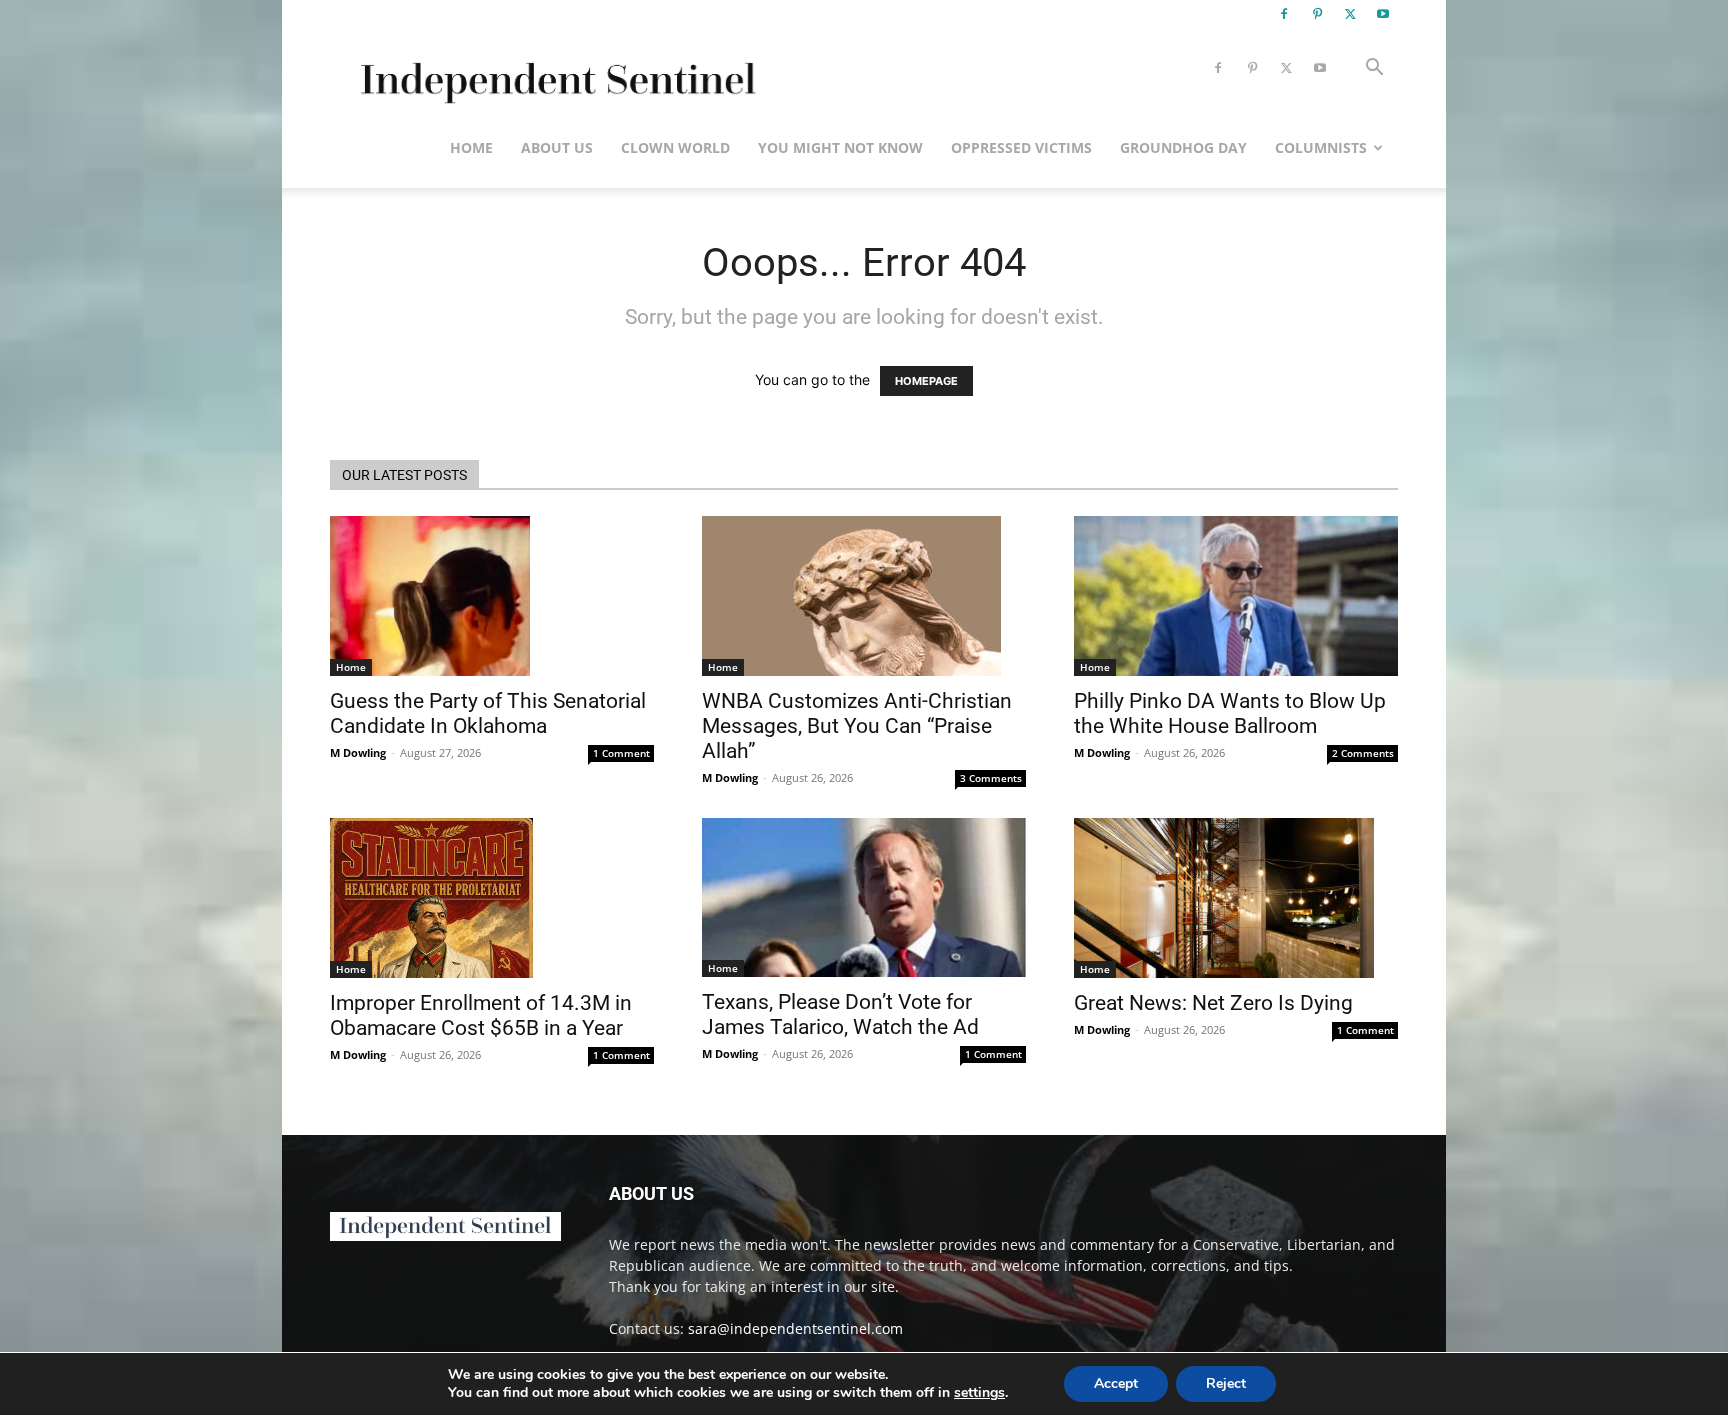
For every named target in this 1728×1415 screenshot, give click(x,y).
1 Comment (621, 753)
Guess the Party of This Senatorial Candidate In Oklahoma (488, 713)
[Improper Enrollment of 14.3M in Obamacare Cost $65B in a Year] (492, 898)
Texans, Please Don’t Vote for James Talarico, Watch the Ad (840, 1014)
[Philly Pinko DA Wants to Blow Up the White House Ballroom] (1236, 596)
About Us (557, 147)
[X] (1350, 14)
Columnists (1321, 147)
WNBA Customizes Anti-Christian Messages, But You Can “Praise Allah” (857, 726)
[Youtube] (1383, 14)
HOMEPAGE (926, 381)
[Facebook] (1284, 14)
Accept (1116, 1383)
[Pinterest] (1317, 14)
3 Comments (991, 778)
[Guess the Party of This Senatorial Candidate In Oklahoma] (492, 596)
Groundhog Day (1183, 147)
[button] (1374, 69)
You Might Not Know (840, 147)
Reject (1226, 1383)
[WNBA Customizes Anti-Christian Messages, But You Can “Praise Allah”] (864, 596)
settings (979, 1393)
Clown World (675, 147)
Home (471, 147)
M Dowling (358, 752)
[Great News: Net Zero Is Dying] (1236, 898)
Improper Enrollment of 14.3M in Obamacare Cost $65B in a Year (481, 1015)
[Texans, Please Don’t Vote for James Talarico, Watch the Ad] (864, 897)
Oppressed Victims (1021, 147)
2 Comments (1363, 753)
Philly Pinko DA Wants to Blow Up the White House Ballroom (1230, 713)
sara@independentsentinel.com (795, 1328)
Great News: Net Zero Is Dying (1213, 1003)
